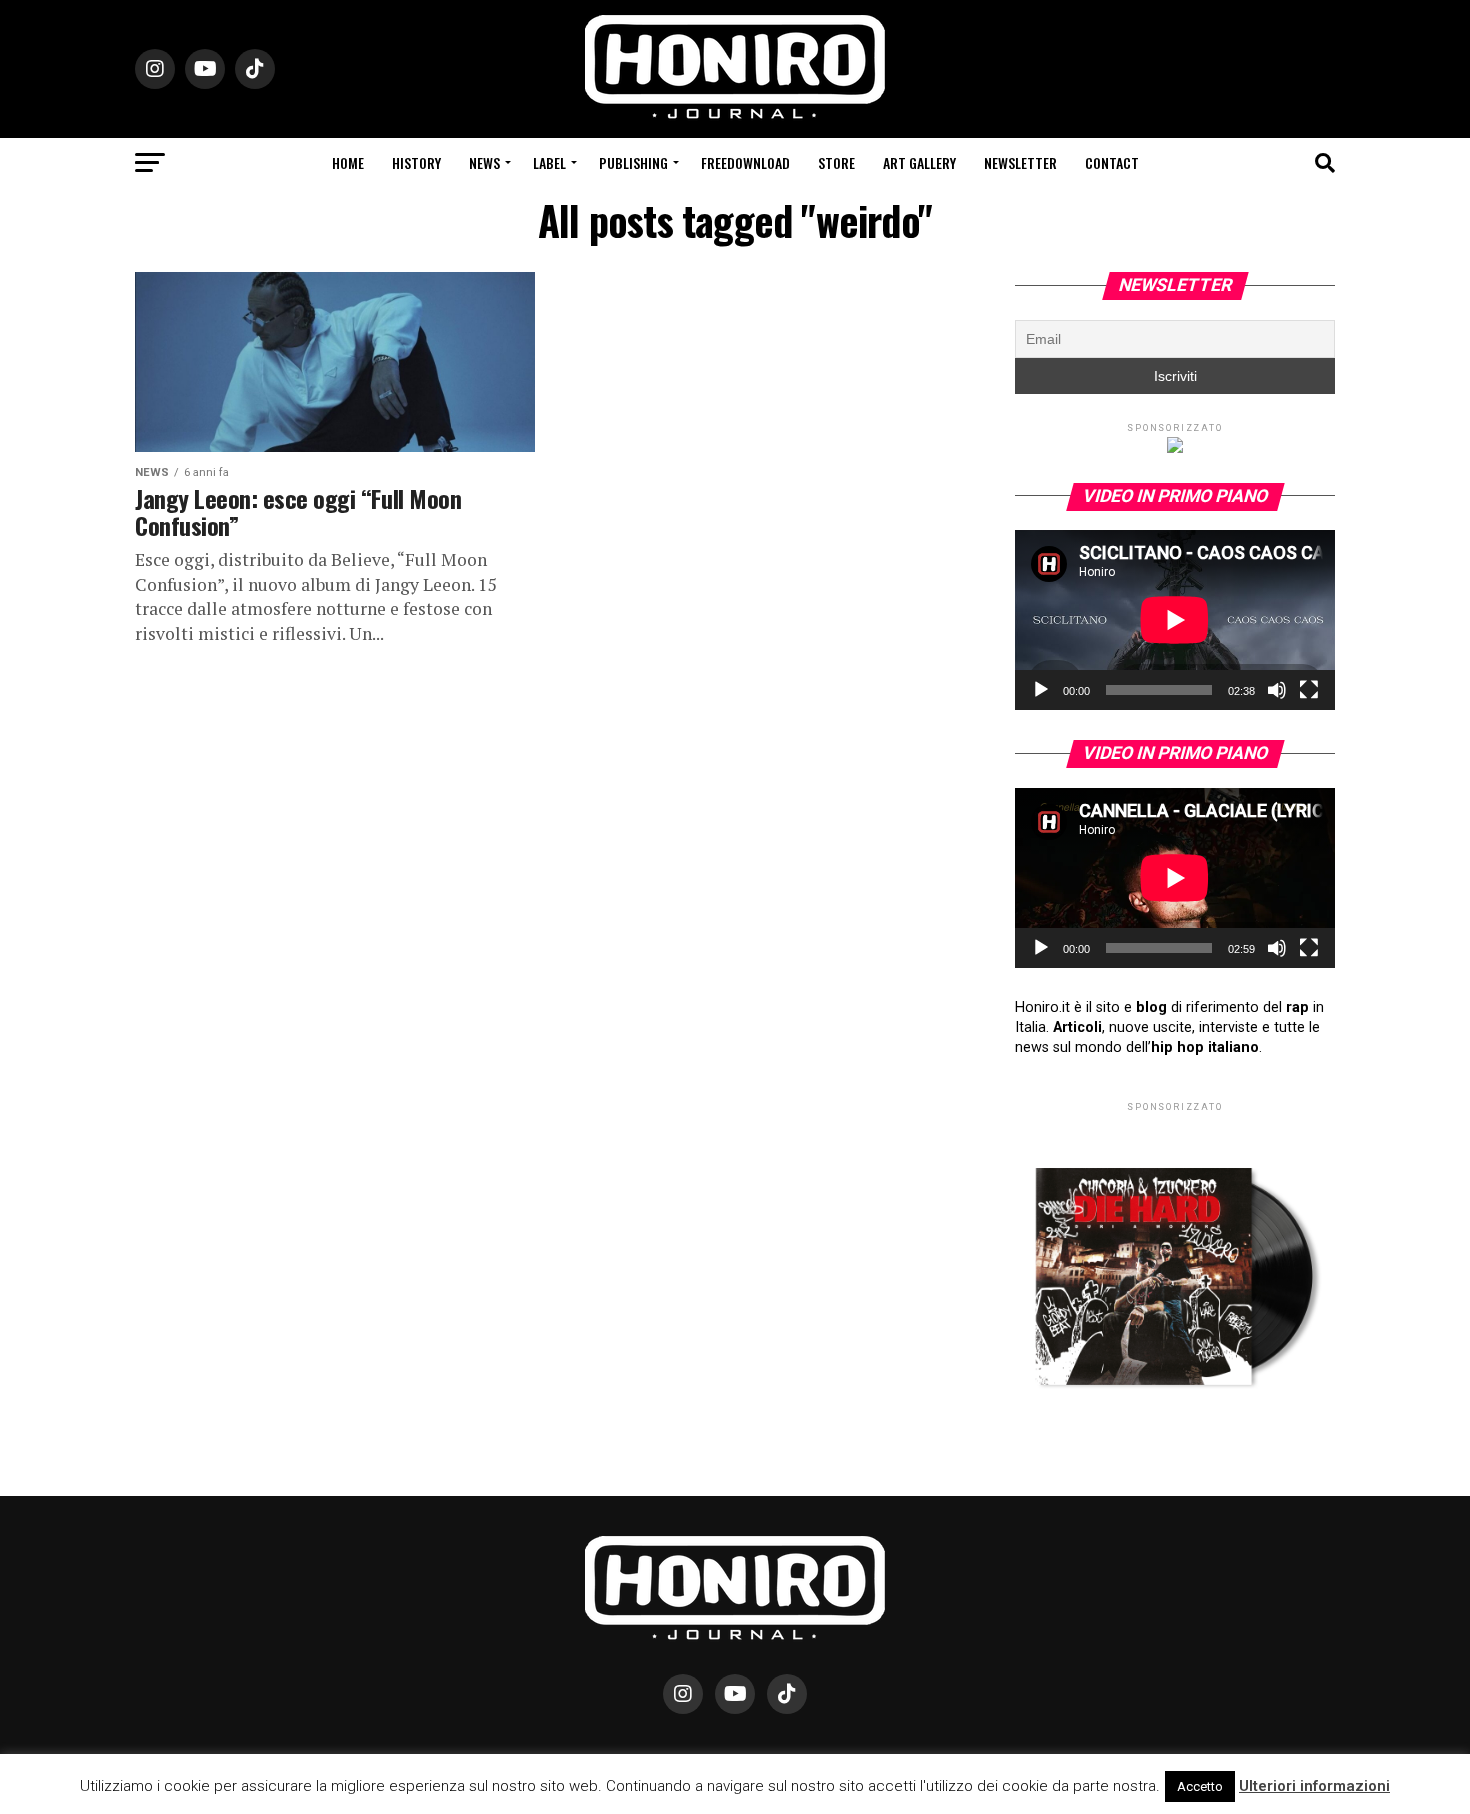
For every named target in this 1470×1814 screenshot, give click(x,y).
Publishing (633, 162)
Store (836, 162)
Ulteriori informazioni (1314, 1786)
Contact (1112, 162)
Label (549, 162)
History (416, 162)
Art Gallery (919, 162)
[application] (1175, 620)
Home (348, 162)
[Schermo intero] (1309, 690)
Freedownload (745, 162)
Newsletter (1020, 162)
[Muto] (1277, 690)
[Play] (1041, 690)
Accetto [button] (1200, 1786)
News (484, 162)
